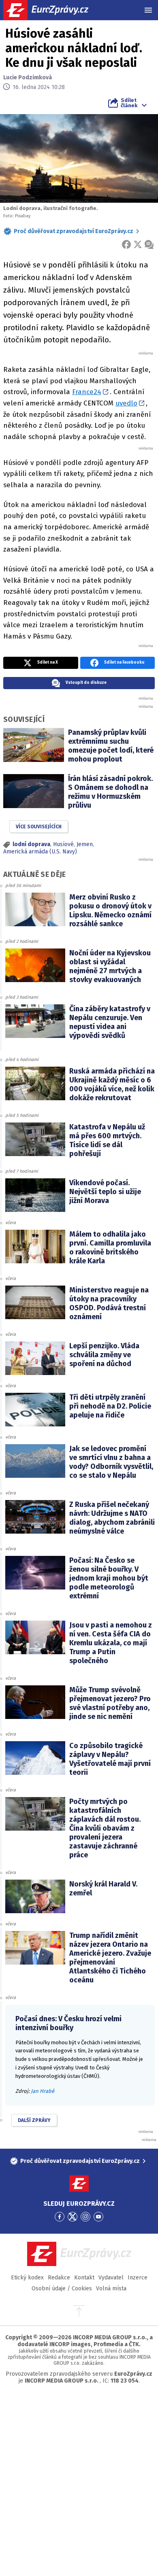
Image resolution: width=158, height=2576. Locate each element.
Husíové (63, 844)
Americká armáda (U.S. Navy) (40, 852)
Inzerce (138, 2278)
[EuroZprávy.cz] (53, 10)
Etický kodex (27, 2278)
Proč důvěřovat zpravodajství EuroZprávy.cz (74, 231)
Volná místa (111, 2288)
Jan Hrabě (43, 2091)
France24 (87, 392)
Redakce (59, 2278)
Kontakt (84, 2278)
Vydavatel (111, 2278)
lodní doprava (31, 844)
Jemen (85, 844)
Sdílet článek (129, 103)
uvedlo (126, 403)
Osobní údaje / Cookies (62, 2288)
